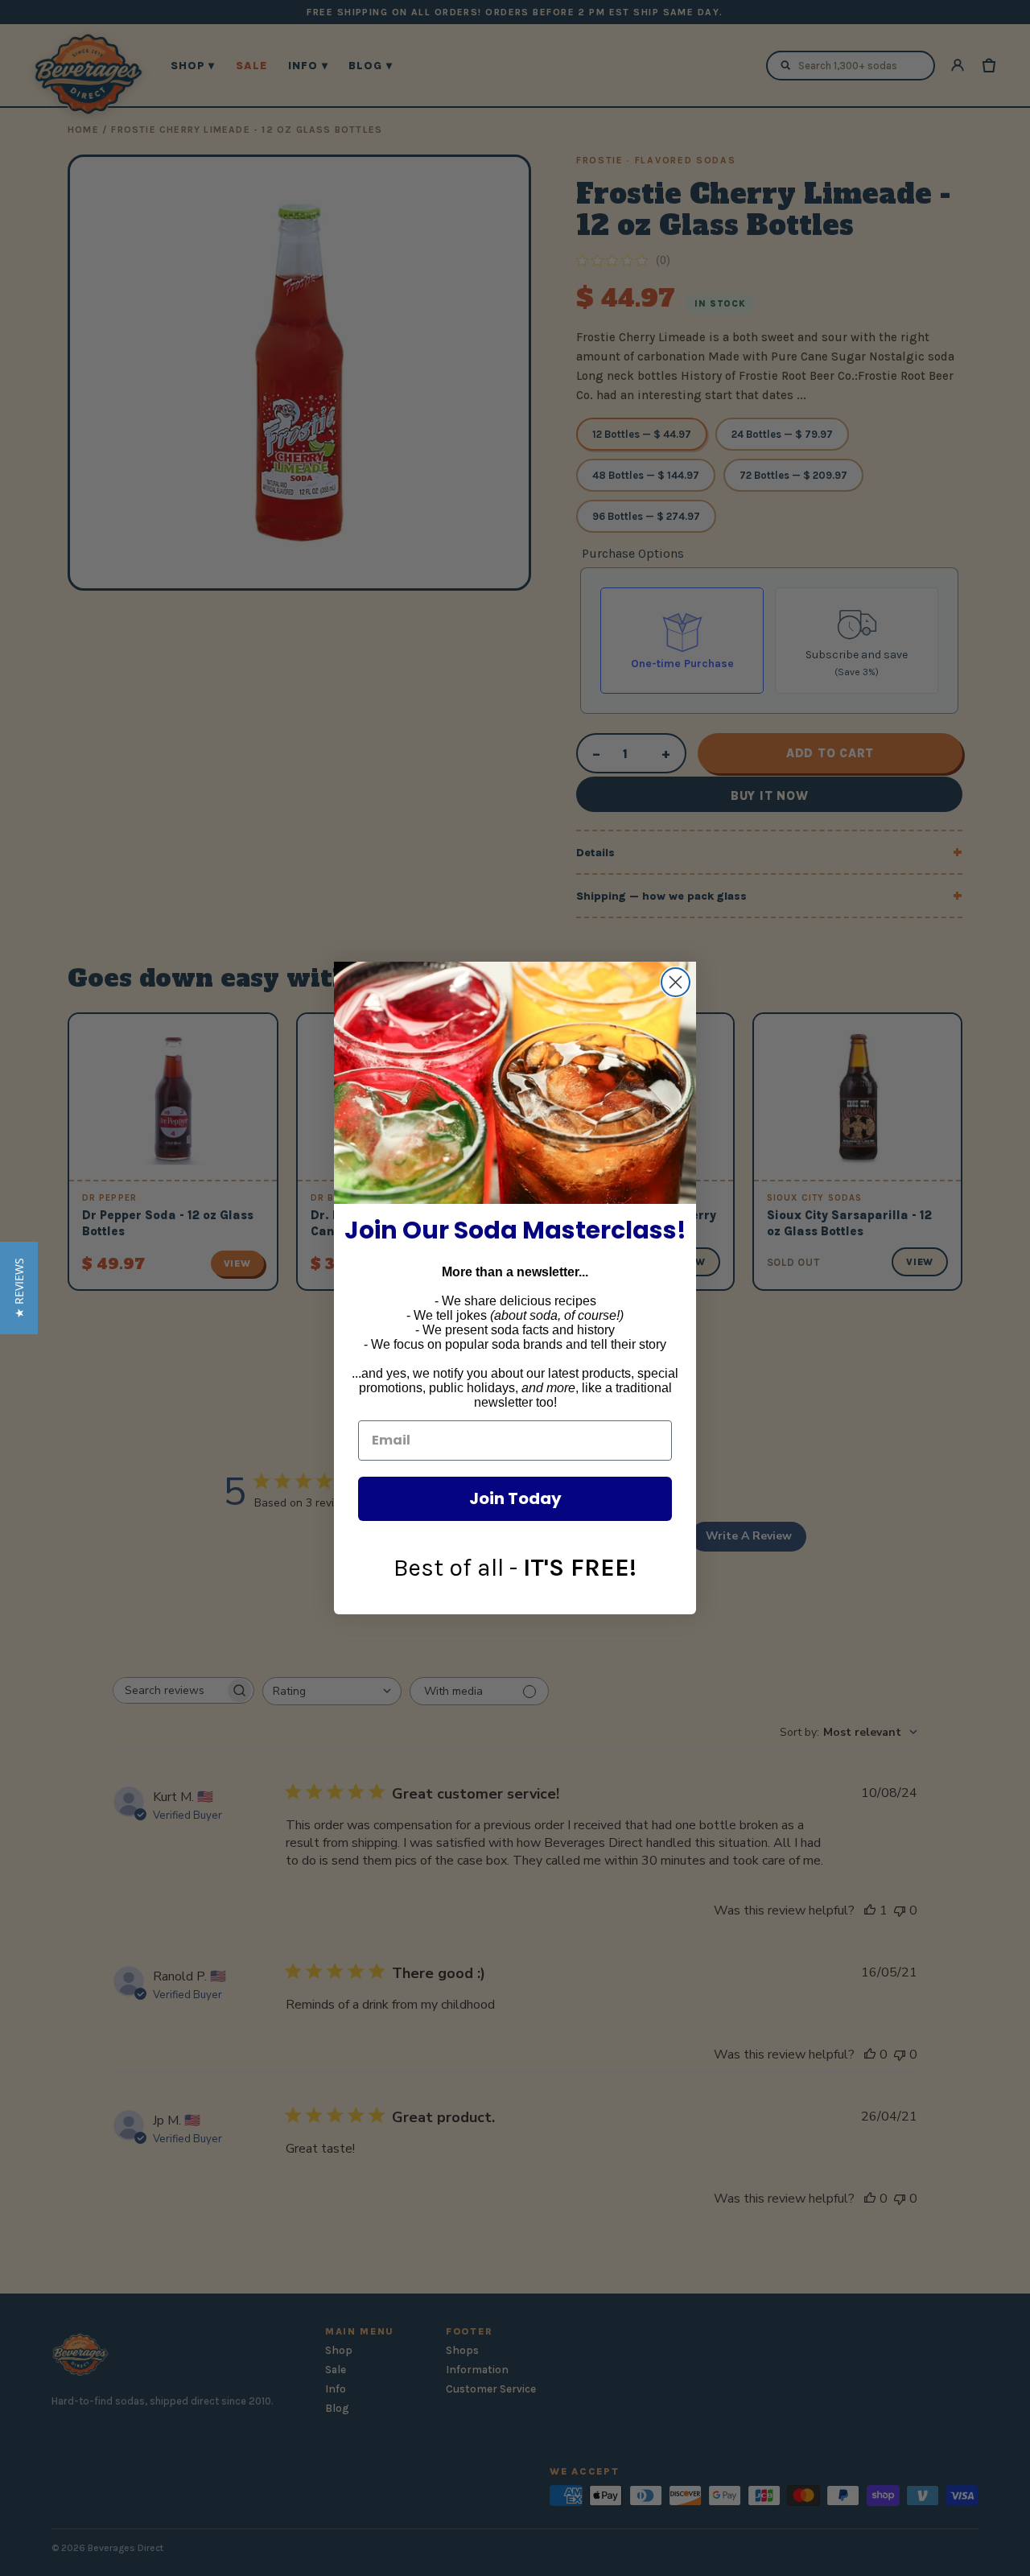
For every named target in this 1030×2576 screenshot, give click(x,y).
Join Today (515, 1498)
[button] (19, 1288)
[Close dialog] (676, 982)
